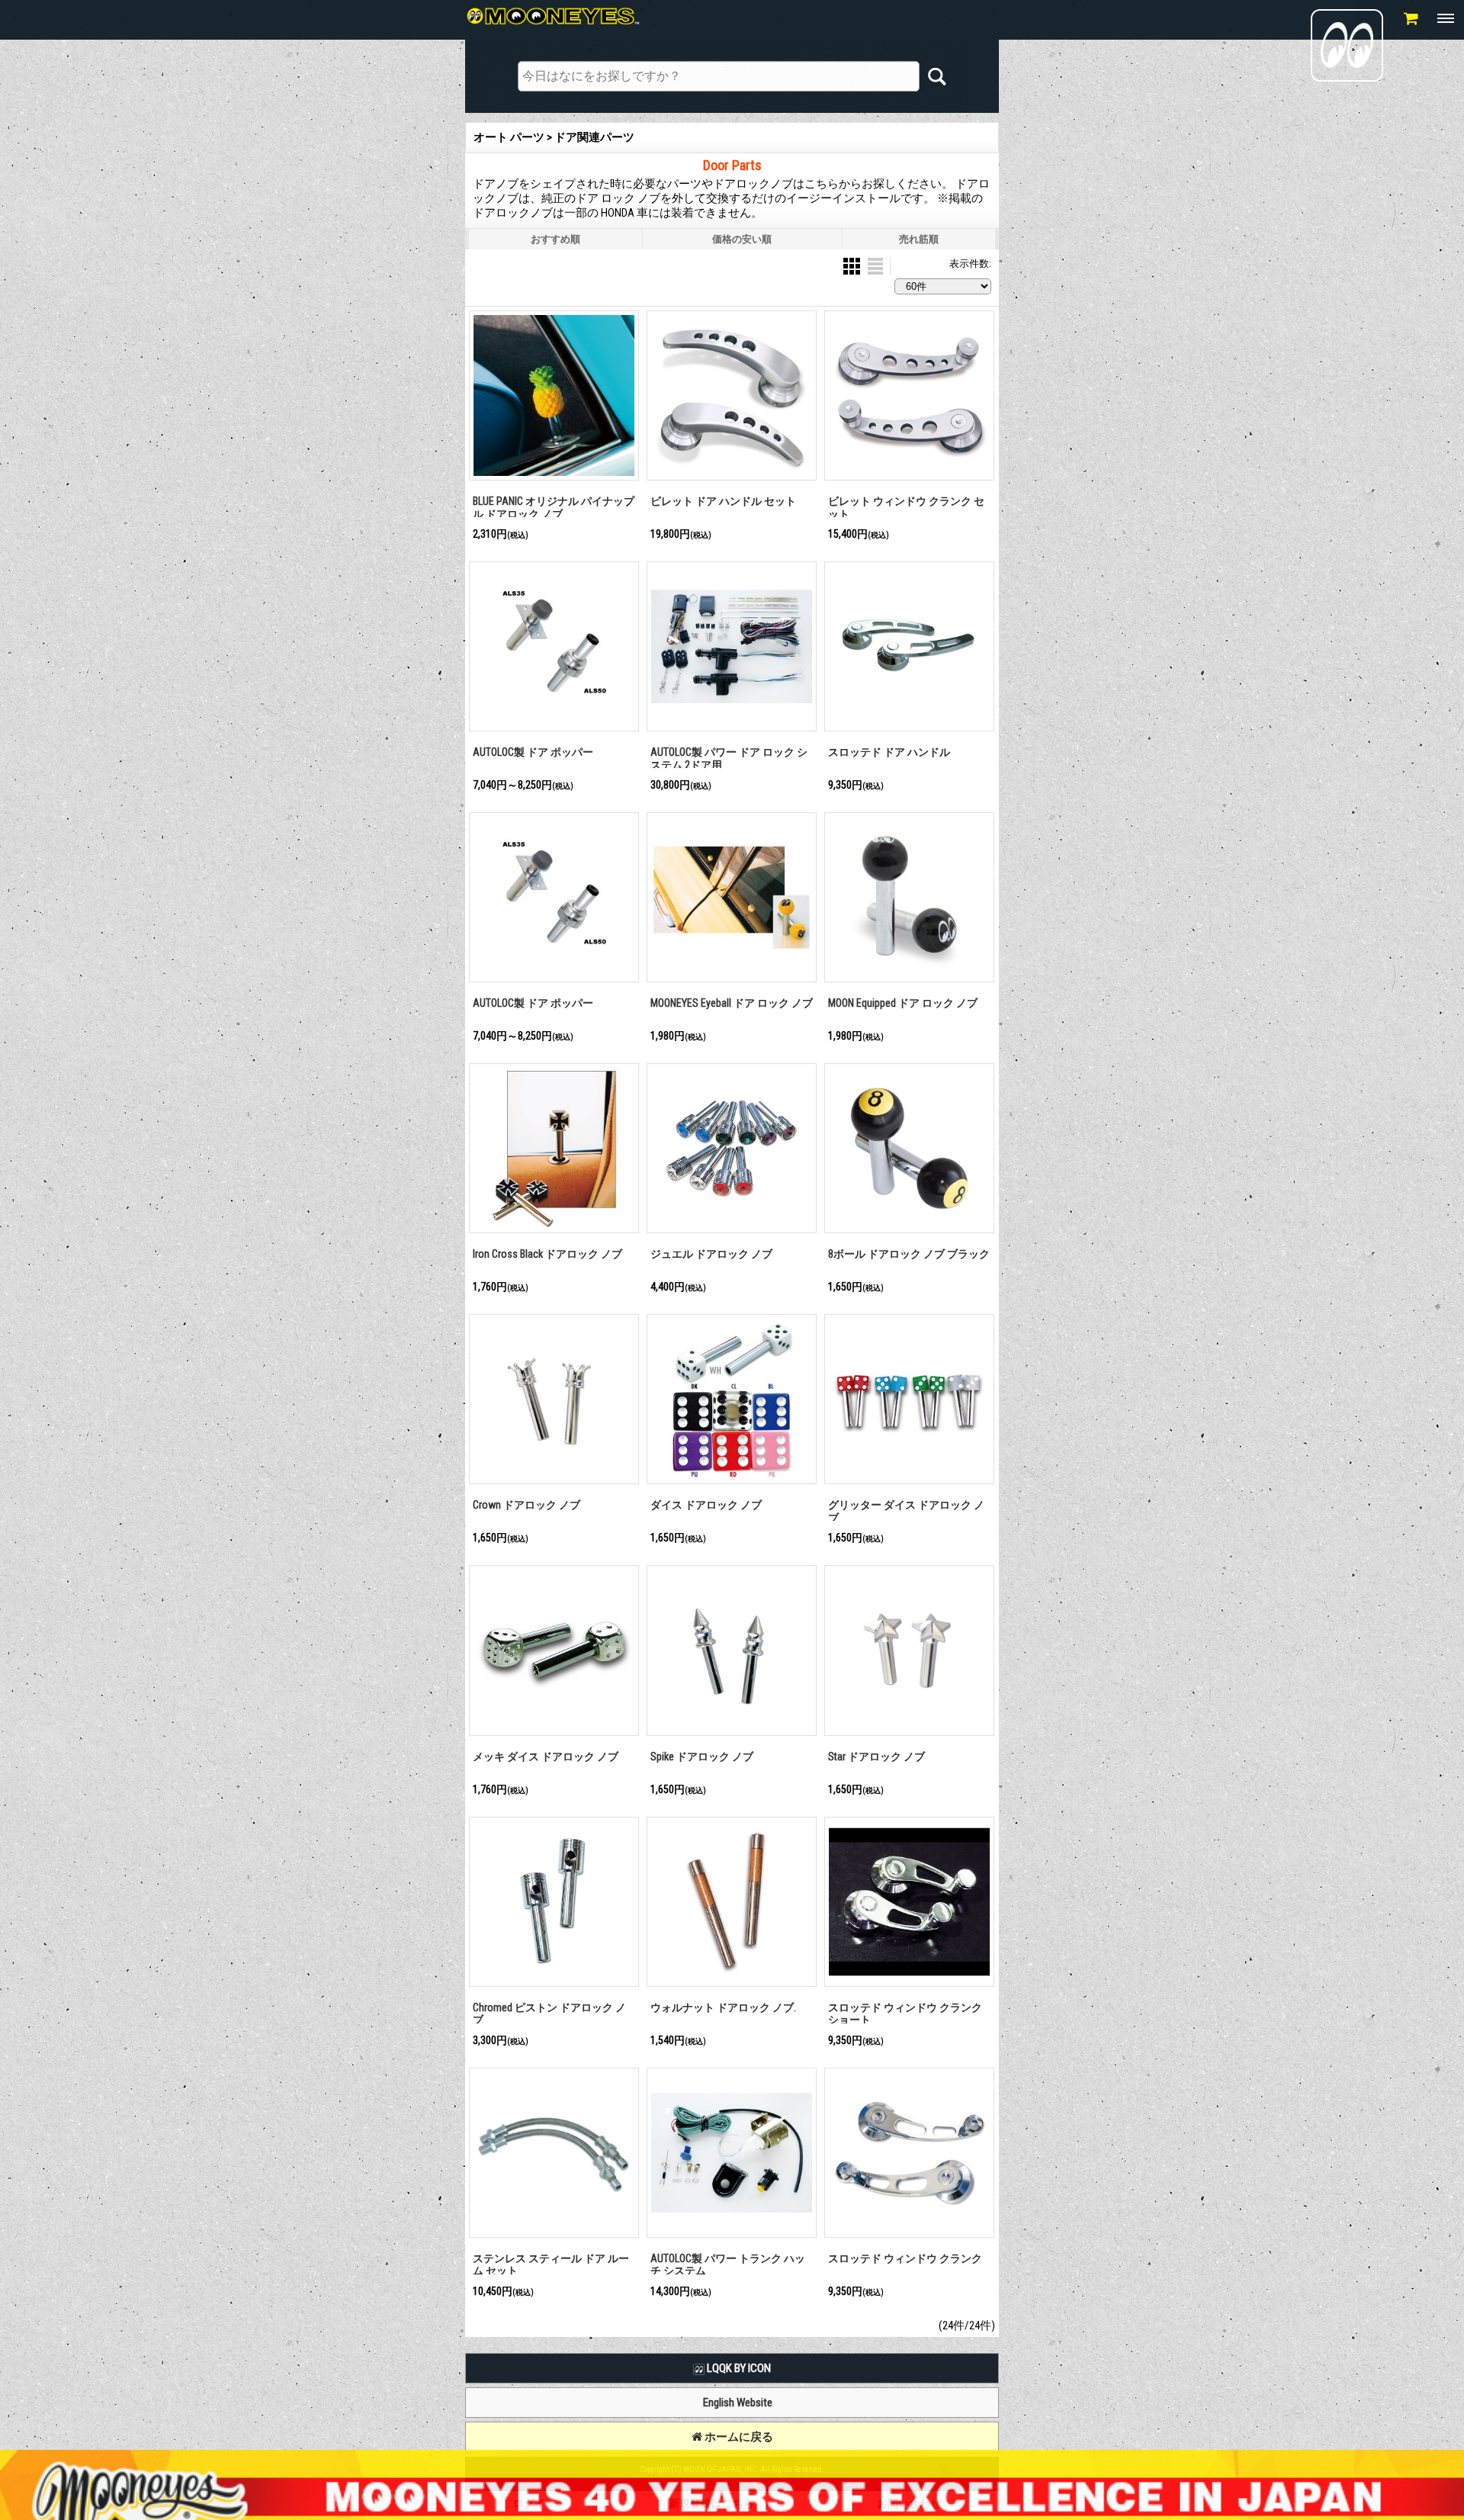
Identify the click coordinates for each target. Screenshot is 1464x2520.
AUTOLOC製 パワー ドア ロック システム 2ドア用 (729, 759)
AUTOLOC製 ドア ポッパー (533, 752)
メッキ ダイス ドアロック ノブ (546, 1757)
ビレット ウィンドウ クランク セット (906, 508)
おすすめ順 (555, 239)
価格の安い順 (742, 239)
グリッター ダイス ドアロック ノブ (906, 1511)
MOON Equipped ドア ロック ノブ (903, 1003)
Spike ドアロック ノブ (702, 1757)
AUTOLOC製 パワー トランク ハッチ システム (728, 2265)
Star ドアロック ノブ (876, 1757)
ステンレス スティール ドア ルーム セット (551, 2265)
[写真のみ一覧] (853, 265)
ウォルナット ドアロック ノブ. (723, 2007)
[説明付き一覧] (875, 265)
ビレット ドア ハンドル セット (723, 501)
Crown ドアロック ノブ (527, 1505)
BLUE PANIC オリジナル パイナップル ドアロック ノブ (554, 508)
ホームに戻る (738, 2437)
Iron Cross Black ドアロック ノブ (547, 1254)
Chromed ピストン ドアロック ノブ (549, 2014)
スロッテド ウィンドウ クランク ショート (905, 2014)
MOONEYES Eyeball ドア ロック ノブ (732, 1003)
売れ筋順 (919, 239)
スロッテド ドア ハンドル (889, 752)
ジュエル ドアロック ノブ (711, 1254)
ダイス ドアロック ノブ (706, 1505)
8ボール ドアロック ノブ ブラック (909, 1254)
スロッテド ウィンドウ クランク (905, 2258)
